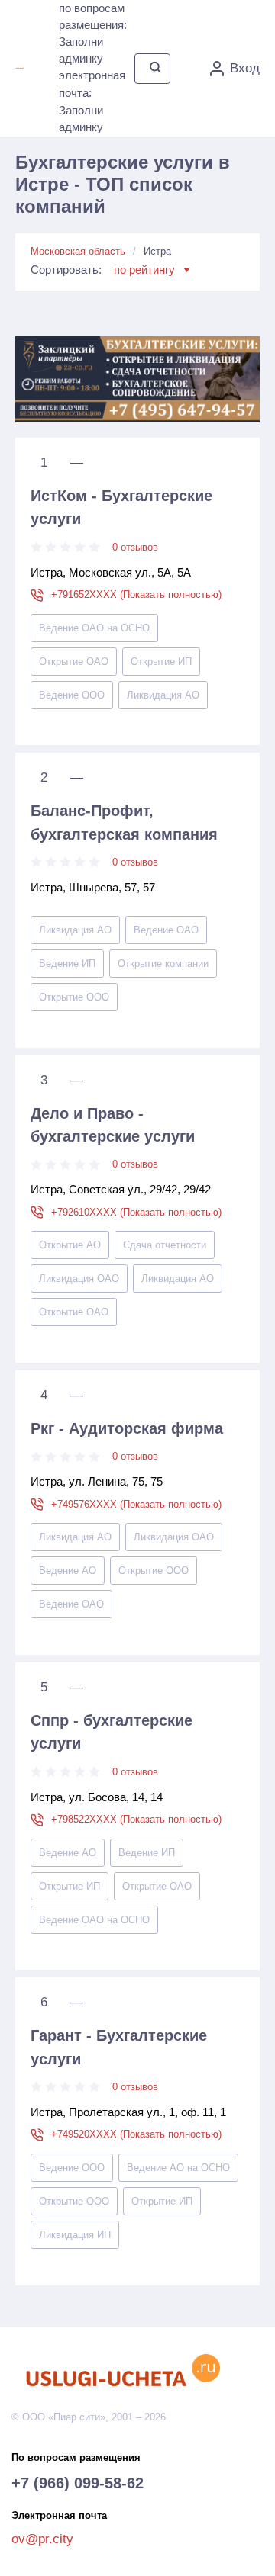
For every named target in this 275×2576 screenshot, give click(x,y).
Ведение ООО (72, 695)
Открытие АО (70, 1245)
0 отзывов (135, 547)
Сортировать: (103, 270)
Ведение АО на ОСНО (178, 2168)
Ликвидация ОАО (79, 1278)
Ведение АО (68, 1571)
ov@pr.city (42, 2539)
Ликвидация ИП (75, 2235)
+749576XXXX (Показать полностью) (136, 1504)
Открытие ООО (74, 997)
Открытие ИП (161, 662)
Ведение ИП (67, 964)
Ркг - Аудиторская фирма (127, 1428)
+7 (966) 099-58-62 (78, 2483)
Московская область (78, 251)
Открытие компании (163, 964)
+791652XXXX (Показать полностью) (136, 594)
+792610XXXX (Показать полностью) (136, 1212)
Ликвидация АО (163, 695)
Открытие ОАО (74, 662)
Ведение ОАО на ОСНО (94, 628)
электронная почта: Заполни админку (92, 101)
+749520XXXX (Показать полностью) (136, 2134)
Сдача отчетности (165, 1245)
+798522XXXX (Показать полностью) (136, 1819)
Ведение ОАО (166, 930)
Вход (245, 68)
